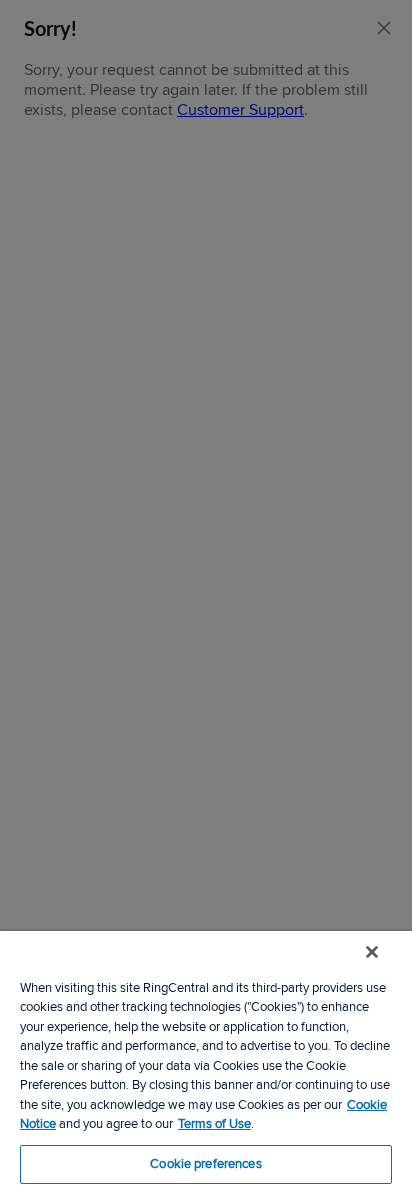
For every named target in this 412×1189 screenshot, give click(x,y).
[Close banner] (372, 952)
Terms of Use (214, 1124)
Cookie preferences (205, 1164)
